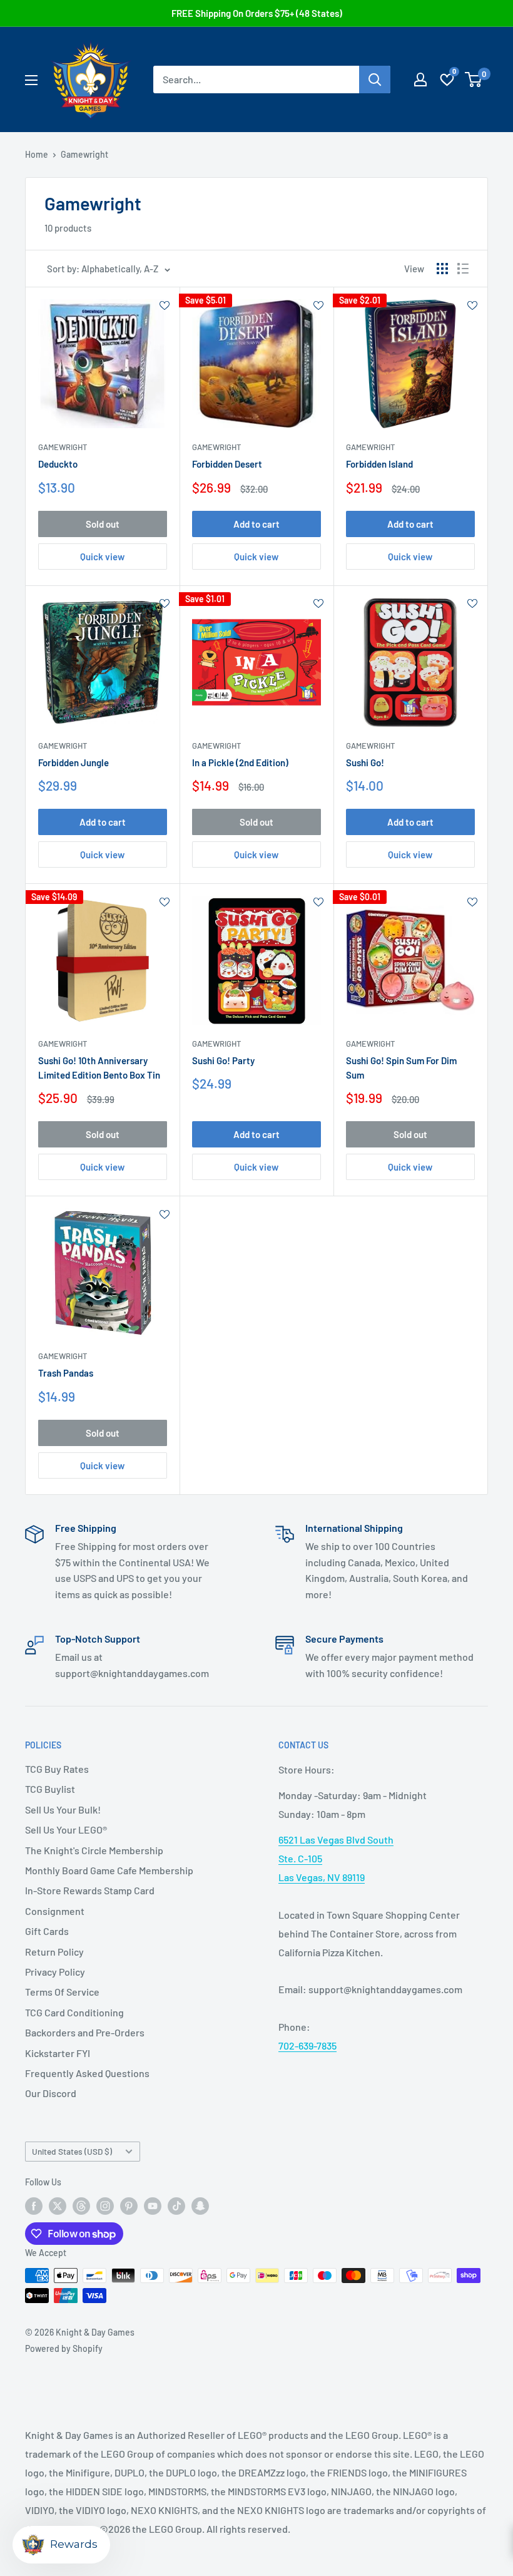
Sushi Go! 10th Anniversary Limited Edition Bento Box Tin (99, 1068)
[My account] (420, 80)
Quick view (102, 557)
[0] (474, 80)
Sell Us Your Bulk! (63, 1809)
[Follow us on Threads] (81, 2206)
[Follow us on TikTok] (176, 2206)
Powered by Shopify (64, 2348)
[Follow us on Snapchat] (200, 2206)
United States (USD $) (72, 2151)
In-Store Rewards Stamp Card (90, 1890)
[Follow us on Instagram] (105, 2206)
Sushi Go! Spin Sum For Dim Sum (401, 1068)
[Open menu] (31, 80)
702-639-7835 (307, 2045)
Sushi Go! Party (223, 1060)
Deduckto (58, 464)
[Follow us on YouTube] (153, 2206)
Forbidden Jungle (74, 762)
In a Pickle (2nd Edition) (240, 762)
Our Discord (51, 2093)
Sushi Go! (365, 762)
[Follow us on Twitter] (58, 2206)
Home (37, 154)
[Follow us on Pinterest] (129, 2206)
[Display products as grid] (442, 269)
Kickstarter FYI (58, 2053)
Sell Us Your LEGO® (66, 1829)
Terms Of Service (62, 1992)
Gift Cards (47, 1931)
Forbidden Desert (227, 464)
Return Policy (54, 1952)
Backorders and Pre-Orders (85, 2032)
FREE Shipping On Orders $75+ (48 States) (257, 13)
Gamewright (84, 154)
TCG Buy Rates (57, 1769)
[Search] (375, 80)
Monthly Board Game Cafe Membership (109, 1870)
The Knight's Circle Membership (94, 1850)
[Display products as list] (463, 269)
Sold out (103, 524)
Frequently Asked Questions (87, 2073)
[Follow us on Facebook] (34, 2206)
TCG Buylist (50, 1789)
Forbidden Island (379, 464)
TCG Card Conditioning (74, 2012)
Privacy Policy (55, 1972)
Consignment (55, 1911)
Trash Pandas (66, 1373)
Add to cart (256, 524)
